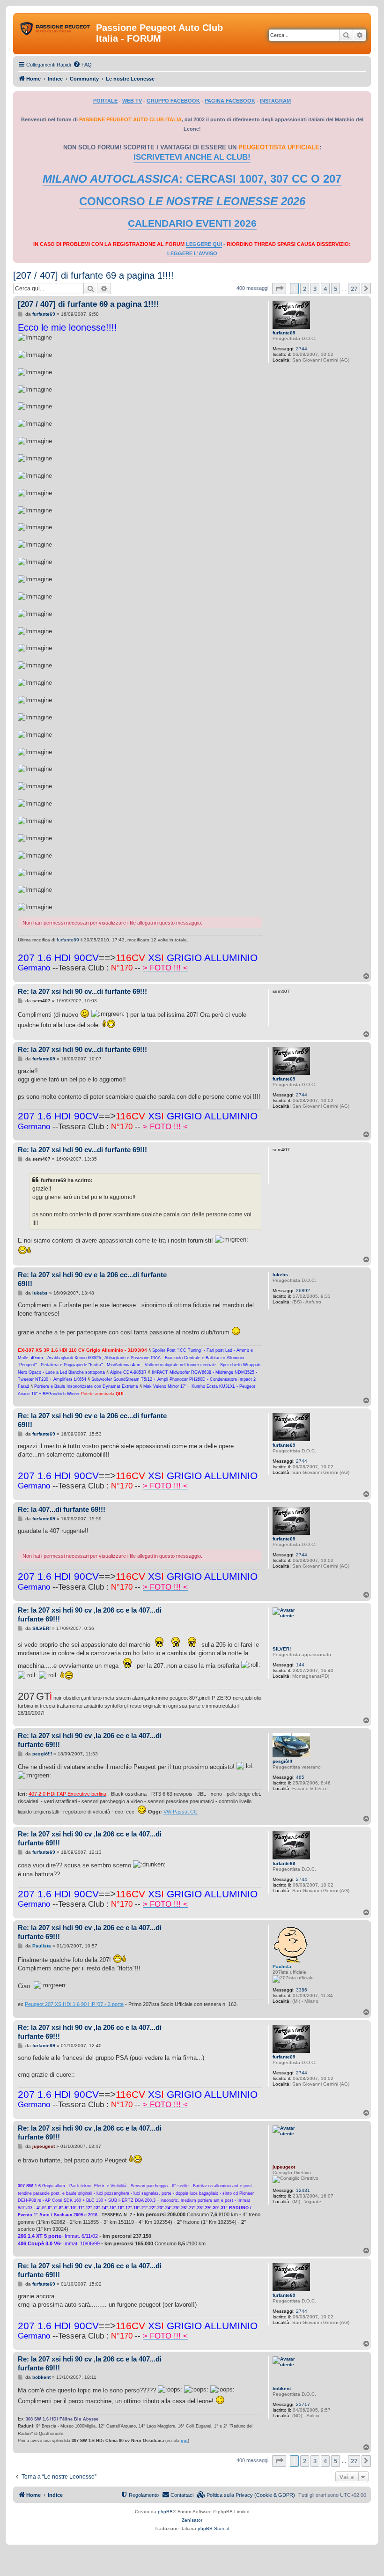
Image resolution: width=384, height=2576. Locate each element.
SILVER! (282, 1649)
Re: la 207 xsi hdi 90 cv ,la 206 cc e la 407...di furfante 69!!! (90, 1614)
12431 (303, 2190)
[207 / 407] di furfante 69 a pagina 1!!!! (93, 275)
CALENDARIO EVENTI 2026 (192, 223)
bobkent (282, 2388)
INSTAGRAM (275, 101)
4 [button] (325, 289)
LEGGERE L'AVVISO (192, 253)
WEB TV (132, 101)
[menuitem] (82, 65)
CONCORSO (192, 201)
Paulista (282, 1966)
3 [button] (315, 289)
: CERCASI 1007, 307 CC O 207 (192, 179)
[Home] (56, 30)
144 (300, 1665)
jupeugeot (284, 2167)
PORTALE (105, 101)
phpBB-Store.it (214, 2528)
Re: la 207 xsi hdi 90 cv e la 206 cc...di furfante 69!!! (92, 1279)
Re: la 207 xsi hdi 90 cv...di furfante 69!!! (82, 991)
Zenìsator (192, 2520)
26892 (303, 1291)
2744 (302, 349)
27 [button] (354, 289)
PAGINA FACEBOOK (230, 101)
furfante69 (284, 333)
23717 (303, 2404)
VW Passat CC (181, 1812)
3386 (302, 1990)
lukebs (280, 1275)
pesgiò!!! (282, 1761)
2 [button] (305, 289)
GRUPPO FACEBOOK (173, 101)
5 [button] (336, 289)
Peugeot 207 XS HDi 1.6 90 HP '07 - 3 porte (74, 2004)
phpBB (165, 2512)
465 (300, 1777)
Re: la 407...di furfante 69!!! (62, 1509)
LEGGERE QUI (204, 244)
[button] (279, 289)
